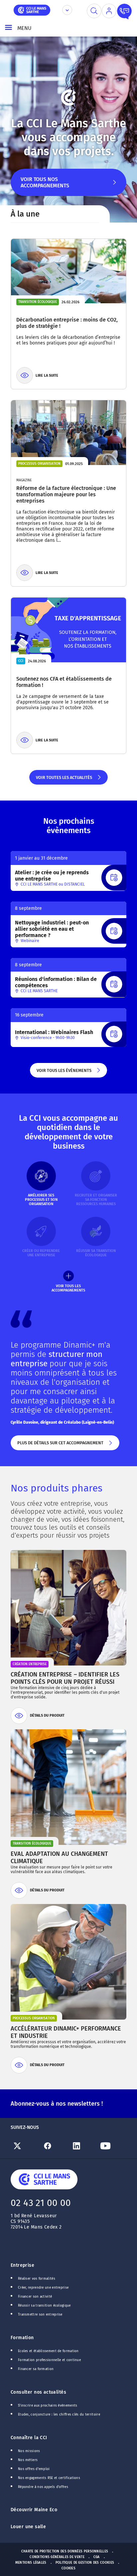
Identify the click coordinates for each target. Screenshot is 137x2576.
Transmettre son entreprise (40, 2315)
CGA (97, 2557)
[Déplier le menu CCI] (67, 10)
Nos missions (29, 2451)
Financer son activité (35, 2297)
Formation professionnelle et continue (49, 2360)
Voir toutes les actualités (64, 780)
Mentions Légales (31, 2563)
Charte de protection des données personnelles (65, 2551)
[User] (109, 11)
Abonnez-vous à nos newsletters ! (57, 2104)
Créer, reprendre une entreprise (43, 2288)
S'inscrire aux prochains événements (48, 2406)
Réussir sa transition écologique (44, 2306)
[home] (32, 9)
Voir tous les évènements (64, 1073)
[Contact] (124, 11)
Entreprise (22, 2265)
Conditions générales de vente (57, 2557)
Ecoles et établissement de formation (48, 2351)
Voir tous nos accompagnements (45, 186)
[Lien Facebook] (54, 2146)
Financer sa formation (36, 2369)
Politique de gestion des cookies (85, 2563)
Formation (22, 2338)
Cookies (68, 2568)
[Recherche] (94, 11)
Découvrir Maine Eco (34, 2510)
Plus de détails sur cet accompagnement (60, 1445)
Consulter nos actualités (38, 2392)
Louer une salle (28, 2527)
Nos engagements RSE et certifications (49, 2478)
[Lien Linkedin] (83, 2146)
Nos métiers (28, 2460)
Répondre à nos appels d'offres (43, 2487)
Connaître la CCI (29, 2438)
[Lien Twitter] (25, 2146)
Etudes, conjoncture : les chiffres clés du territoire (59, 2415)
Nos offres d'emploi (34, 2469)
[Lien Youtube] (112, 2146)
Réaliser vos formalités (37, 2279)
